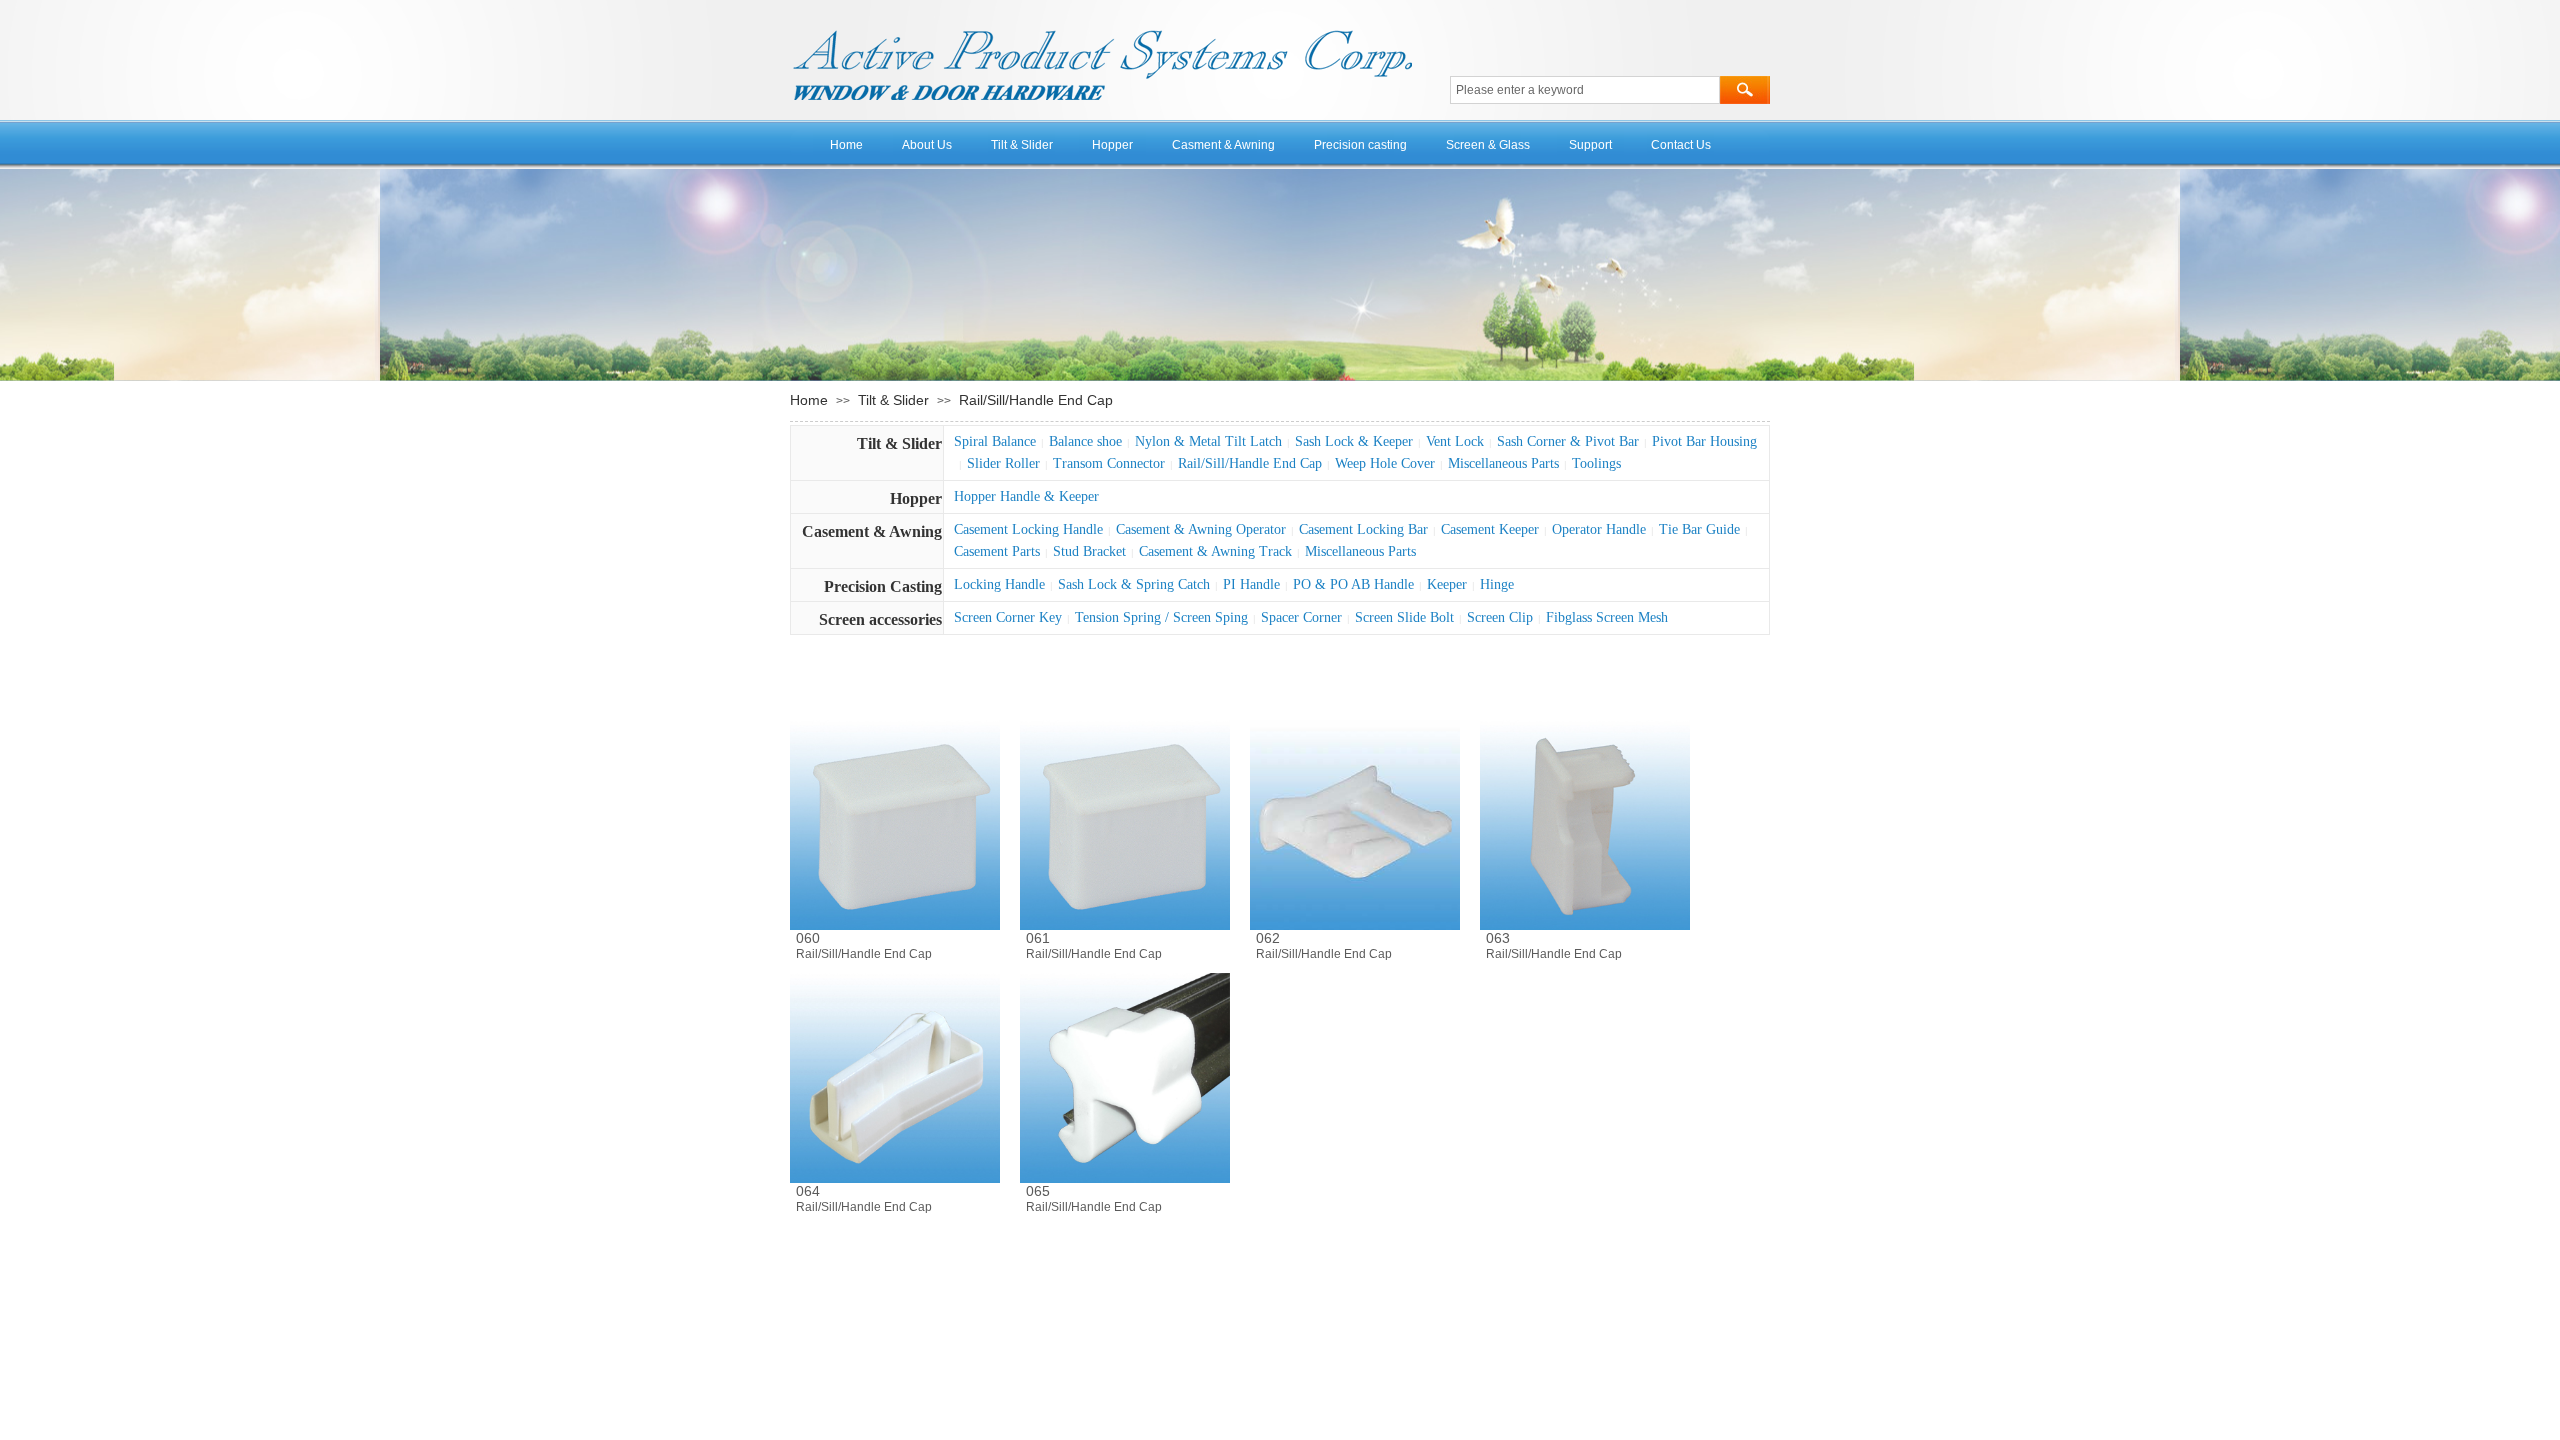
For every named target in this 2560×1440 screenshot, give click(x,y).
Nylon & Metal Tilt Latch (1208, 441)
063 (1498, 938)
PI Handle (1251, 584)
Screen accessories (880, 619)
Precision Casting (883, 586)
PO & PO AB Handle (1353, 584)
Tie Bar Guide (1699, 529)
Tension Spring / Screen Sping (1161, 617)
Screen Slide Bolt (1404, 617)
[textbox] (1585, 90)
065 (1038, 1191)
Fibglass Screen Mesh (1607, 617)
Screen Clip (1500, 617)
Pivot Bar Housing (1704, 441)
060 (808, 938)
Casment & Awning (1223, 145)
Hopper (1112, 145)
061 (1038, 938)
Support (1590, 145)
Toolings (1596, 463)
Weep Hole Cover (1385, 463)
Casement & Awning (872, 531)
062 (1268, 938)
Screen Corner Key (1008, 617)
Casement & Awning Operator (1201, 529)
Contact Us (1681, 145)
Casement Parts (997, 551)
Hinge (1497, 584)
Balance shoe (1085, 441)
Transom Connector (1109, 463)
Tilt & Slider (1022, 145)
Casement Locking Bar (1363, 529)
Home (846, 145)
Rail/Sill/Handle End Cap (1036, 400)
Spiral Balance (995, 441)
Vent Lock (1455, 441)
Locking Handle (999, 584)
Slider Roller (1003, 463)
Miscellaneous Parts (1503, 463)
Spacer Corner (1301, 617)
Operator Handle (1599, 529)
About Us (927, 145)
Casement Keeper (1490, 529)
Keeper (1447, 584)
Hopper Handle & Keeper (1026, 496)
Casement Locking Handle (1028, 529)
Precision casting (1360, 145)
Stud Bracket (1089, 551)
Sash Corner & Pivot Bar (1568, 441)
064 (808, 1191)
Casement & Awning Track (1215, 551)
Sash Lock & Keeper (1354, 441)
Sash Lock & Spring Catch (1134, 584)
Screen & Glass (1488, 145)
